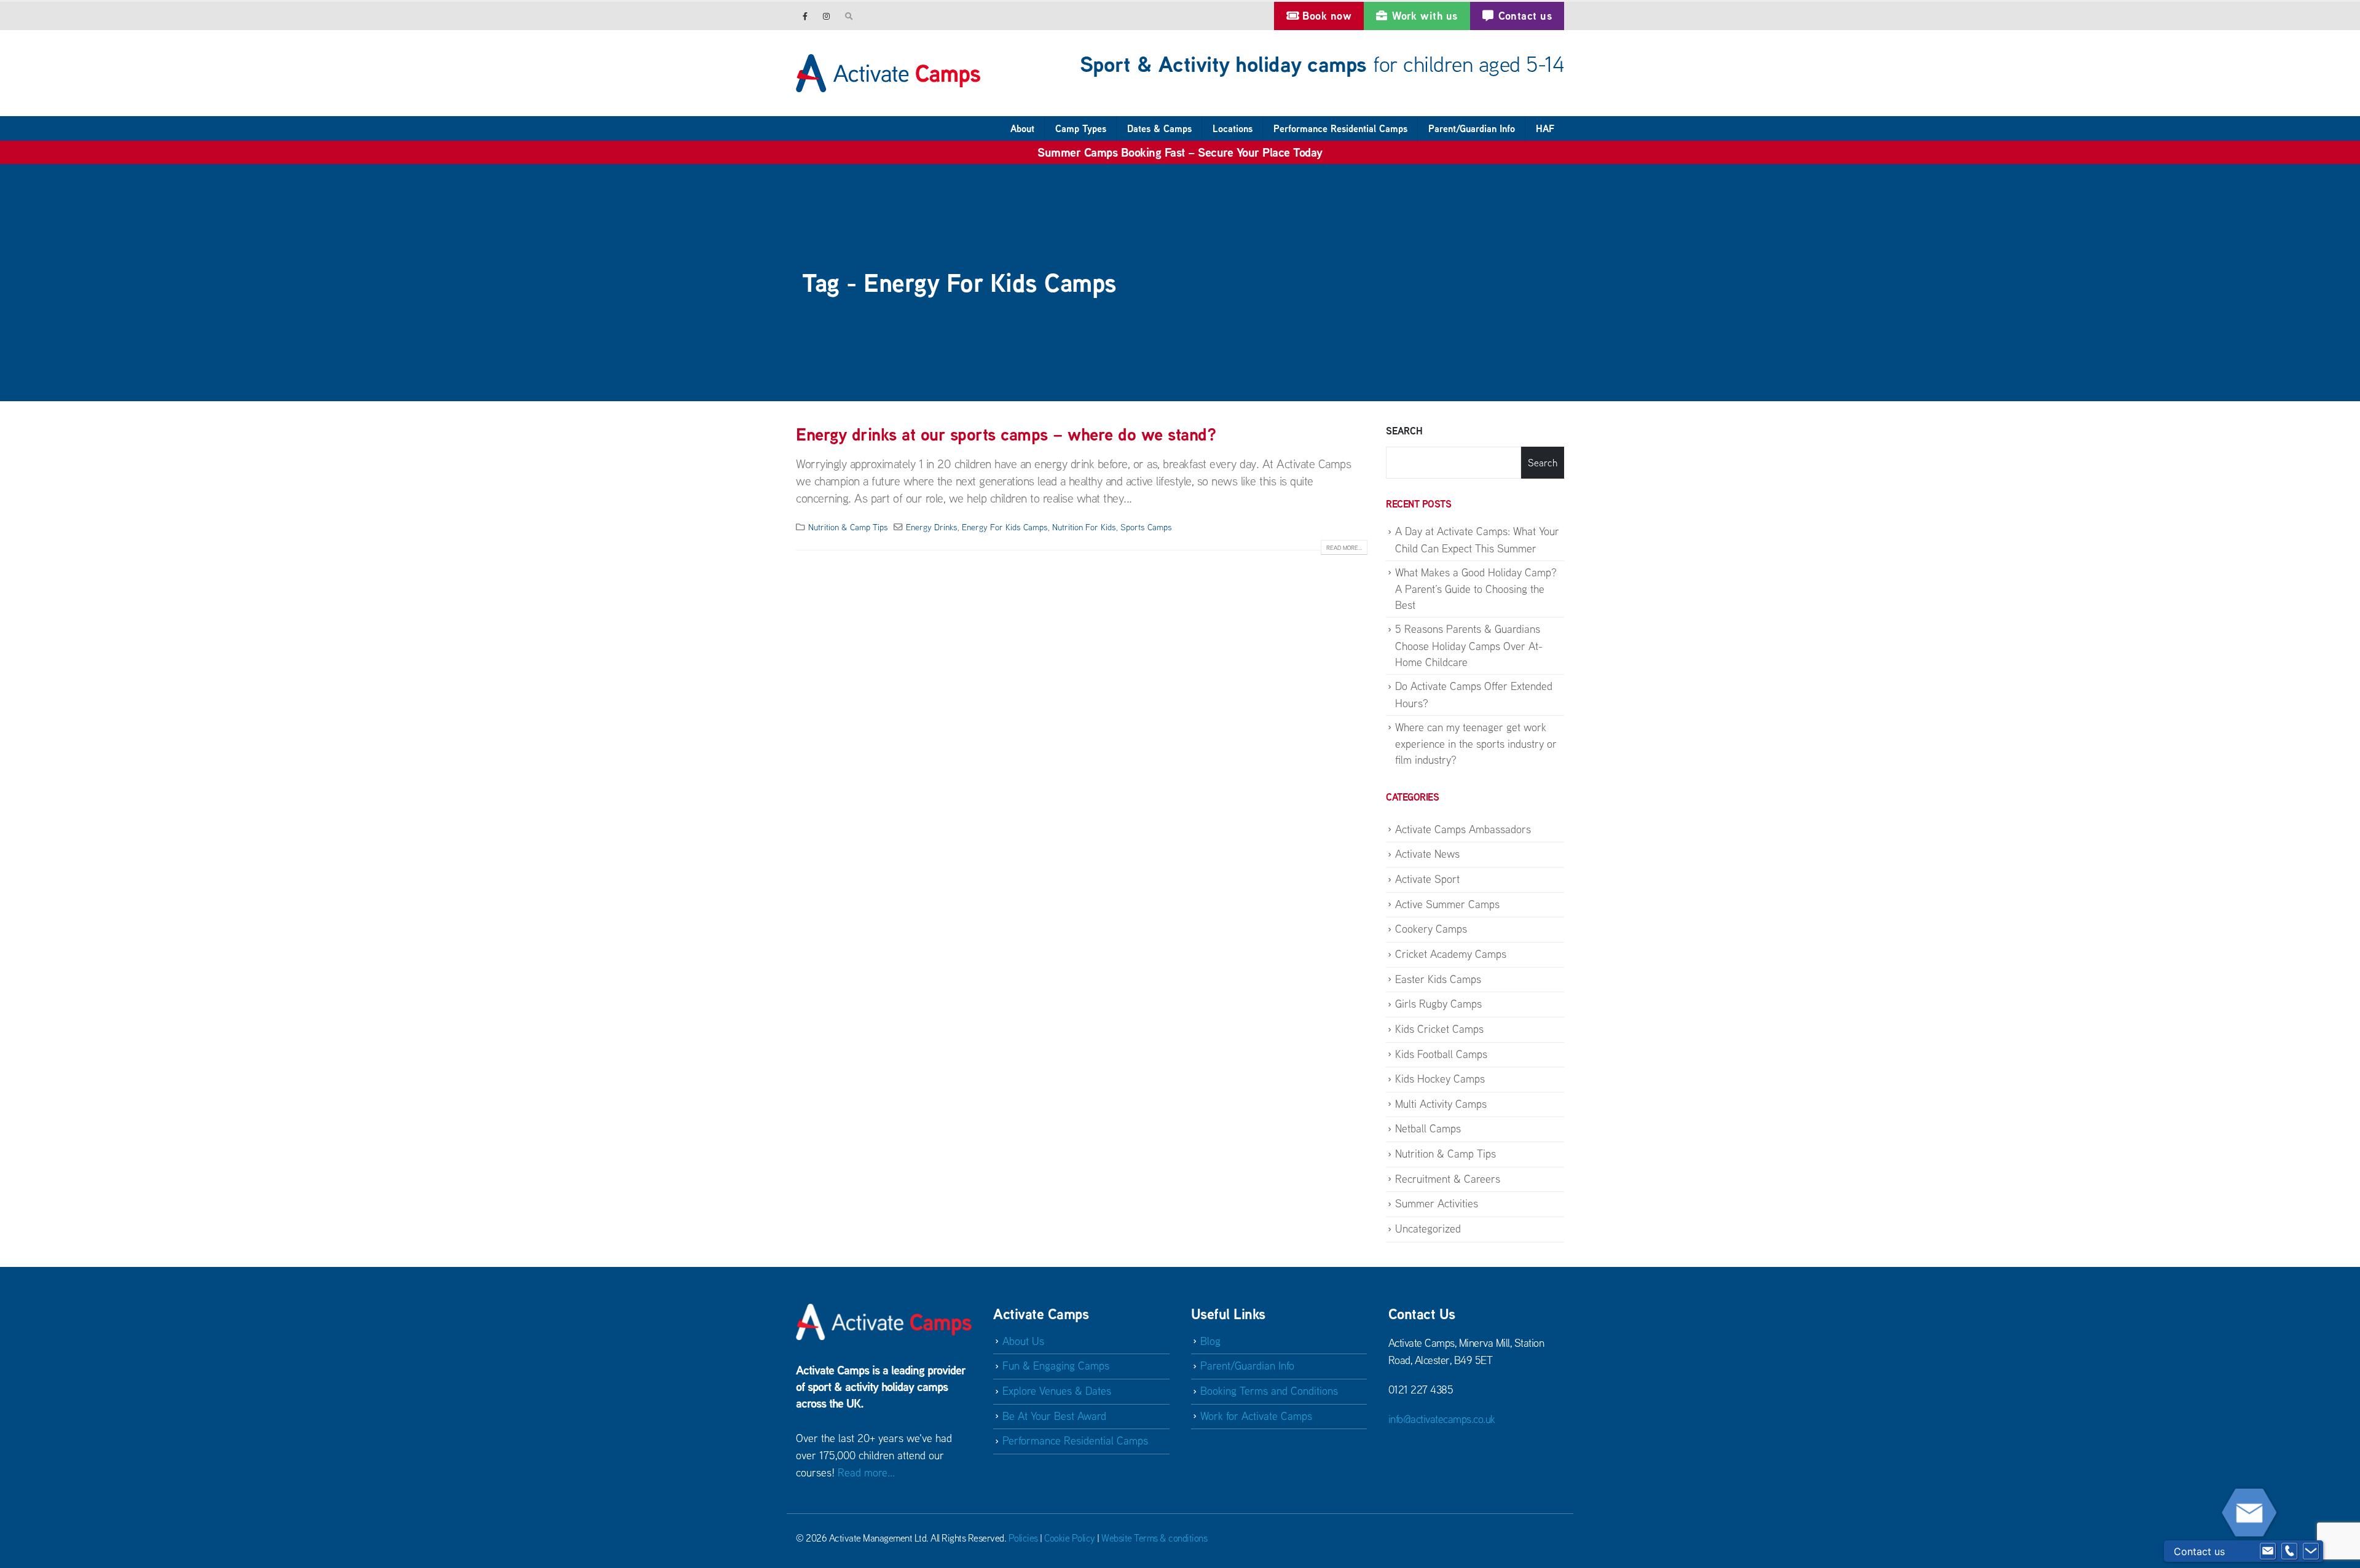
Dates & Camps (1159, 128)
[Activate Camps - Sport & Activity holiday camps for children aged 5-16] (888, 73)
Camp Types (1081, 128)
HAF (1545, 128)
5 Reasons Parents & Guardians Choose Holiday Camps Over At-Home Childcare (1469, 645)
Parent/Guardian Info (1472, 128)
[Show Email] (2268, 1551)
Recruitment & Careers (1448, 1179)
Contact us (1525, 16)
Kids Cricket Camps (1439, 1029)
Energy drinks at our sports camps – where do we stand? (1006, 434)
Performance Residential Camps (1340, 128)
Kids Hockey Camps (1440, 1079)
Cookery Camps (1431, 929)
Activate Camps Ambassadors (1463, 829)
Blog (1210, 1341)
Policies (1023, 1538)
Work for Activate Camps (1256, 1416)
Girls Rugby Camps (1438, 1004)
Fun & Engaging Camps (1056, 1366)
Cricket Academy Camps (1451, 954)
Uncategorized (1428, 1229)
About (1022, 128)
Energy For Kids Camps (1005, 527)
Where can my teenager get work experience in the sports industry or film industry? (1476, 744)
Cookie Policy (1070, 1538)
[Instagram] (826, 16)
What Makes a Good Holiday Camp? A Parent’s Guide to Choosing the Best (1476, 589)
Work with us (1425, 16)
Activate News (1427, 854)
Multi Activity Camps (1441, 1104)
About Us (1023, 1341)
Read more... (1344, 548)
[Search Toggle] (849, 16)
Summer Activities (1437, 1203)
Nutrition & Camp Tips (848, 527)
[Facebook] (805, 16)
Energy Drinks (932, 527)
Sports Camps (1146, 527)
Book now (1327, 16)
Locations (1233, 128)
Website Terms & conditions (1154, 1538)
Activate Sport (1427, 879)
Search (1404, 431)
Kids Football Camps (1441, 1054)
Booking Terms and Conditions (1269, 1391)
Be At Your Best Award (1054, 1416)
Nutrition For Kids (1084, 527)
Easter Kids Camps (1438, 979)
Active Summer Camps (1447, 904)
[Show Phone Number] (2289, 1551)
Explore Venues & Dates (1057, 1391)
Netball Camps (1428, 1128)
